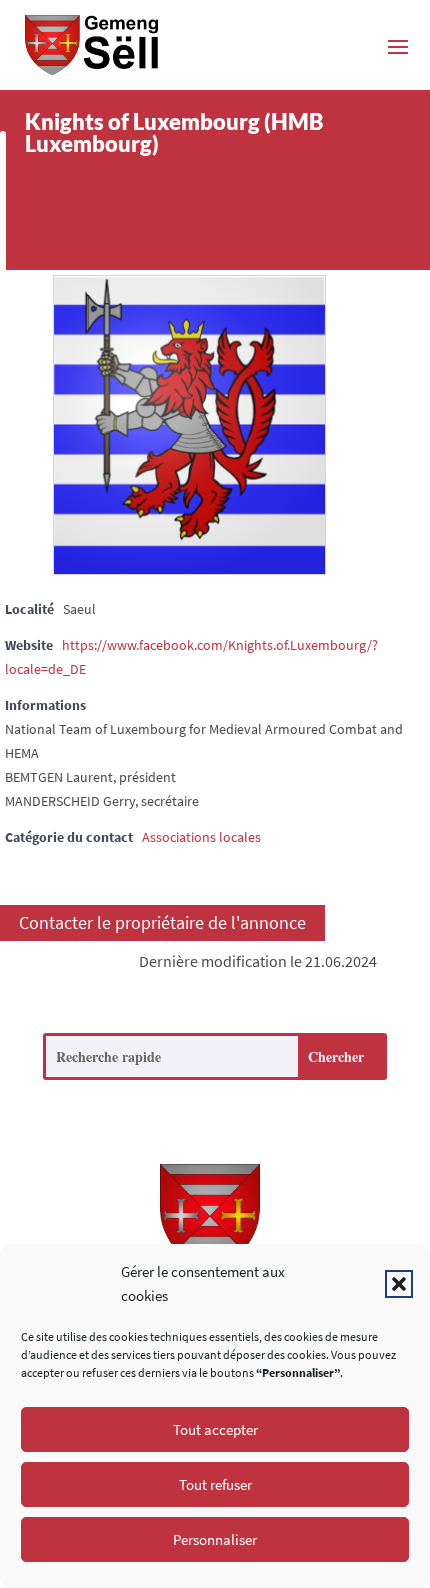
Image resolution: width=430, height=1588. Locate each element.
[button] (399, 1284)
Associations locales (201, 837)
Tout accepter (215, 1429)
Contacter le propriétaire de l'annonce (162, 923)
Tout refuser (215, 1484)
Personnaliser (215, 1539)
